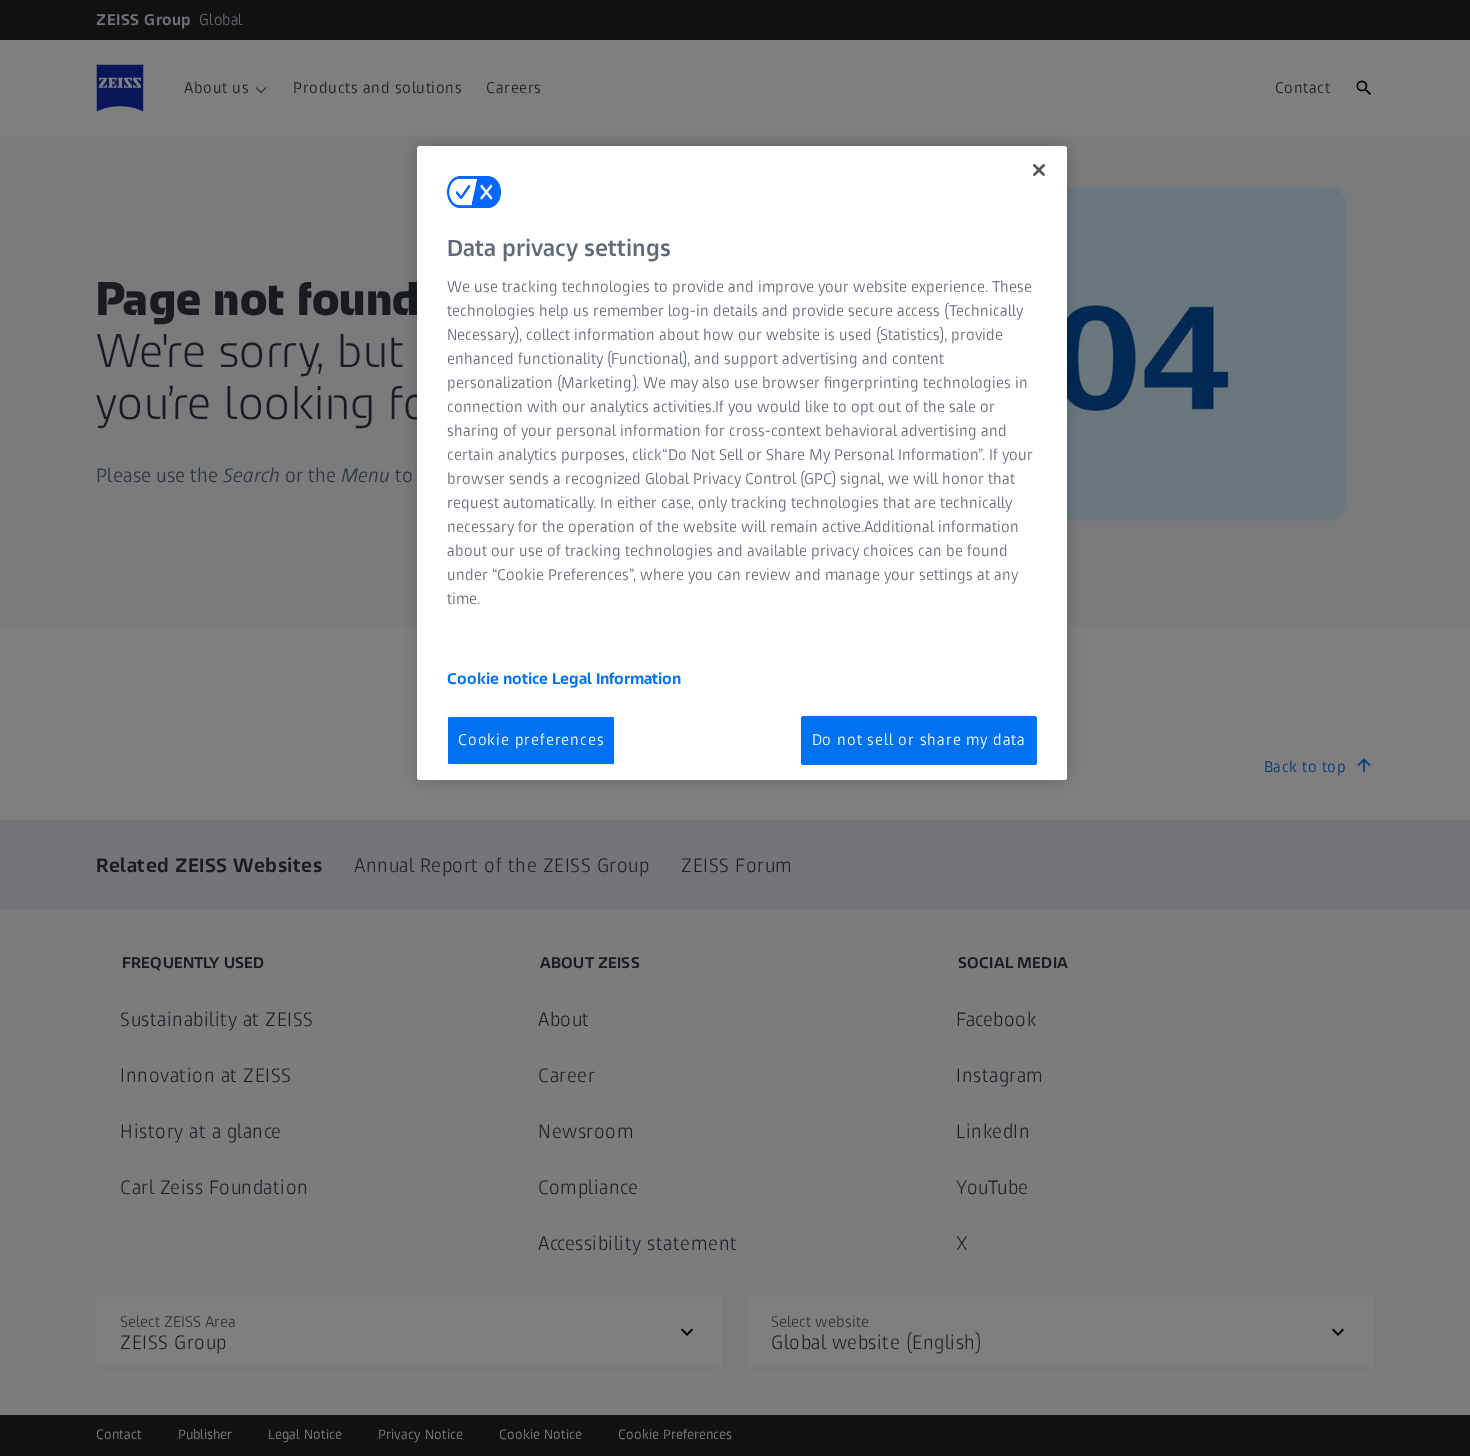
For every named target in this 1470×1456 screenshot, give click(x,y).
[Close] (1039, 170)
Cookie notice (499, 678)
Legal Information (616, 678)
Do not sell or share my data (919, 739)
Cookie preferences (531, 739)
